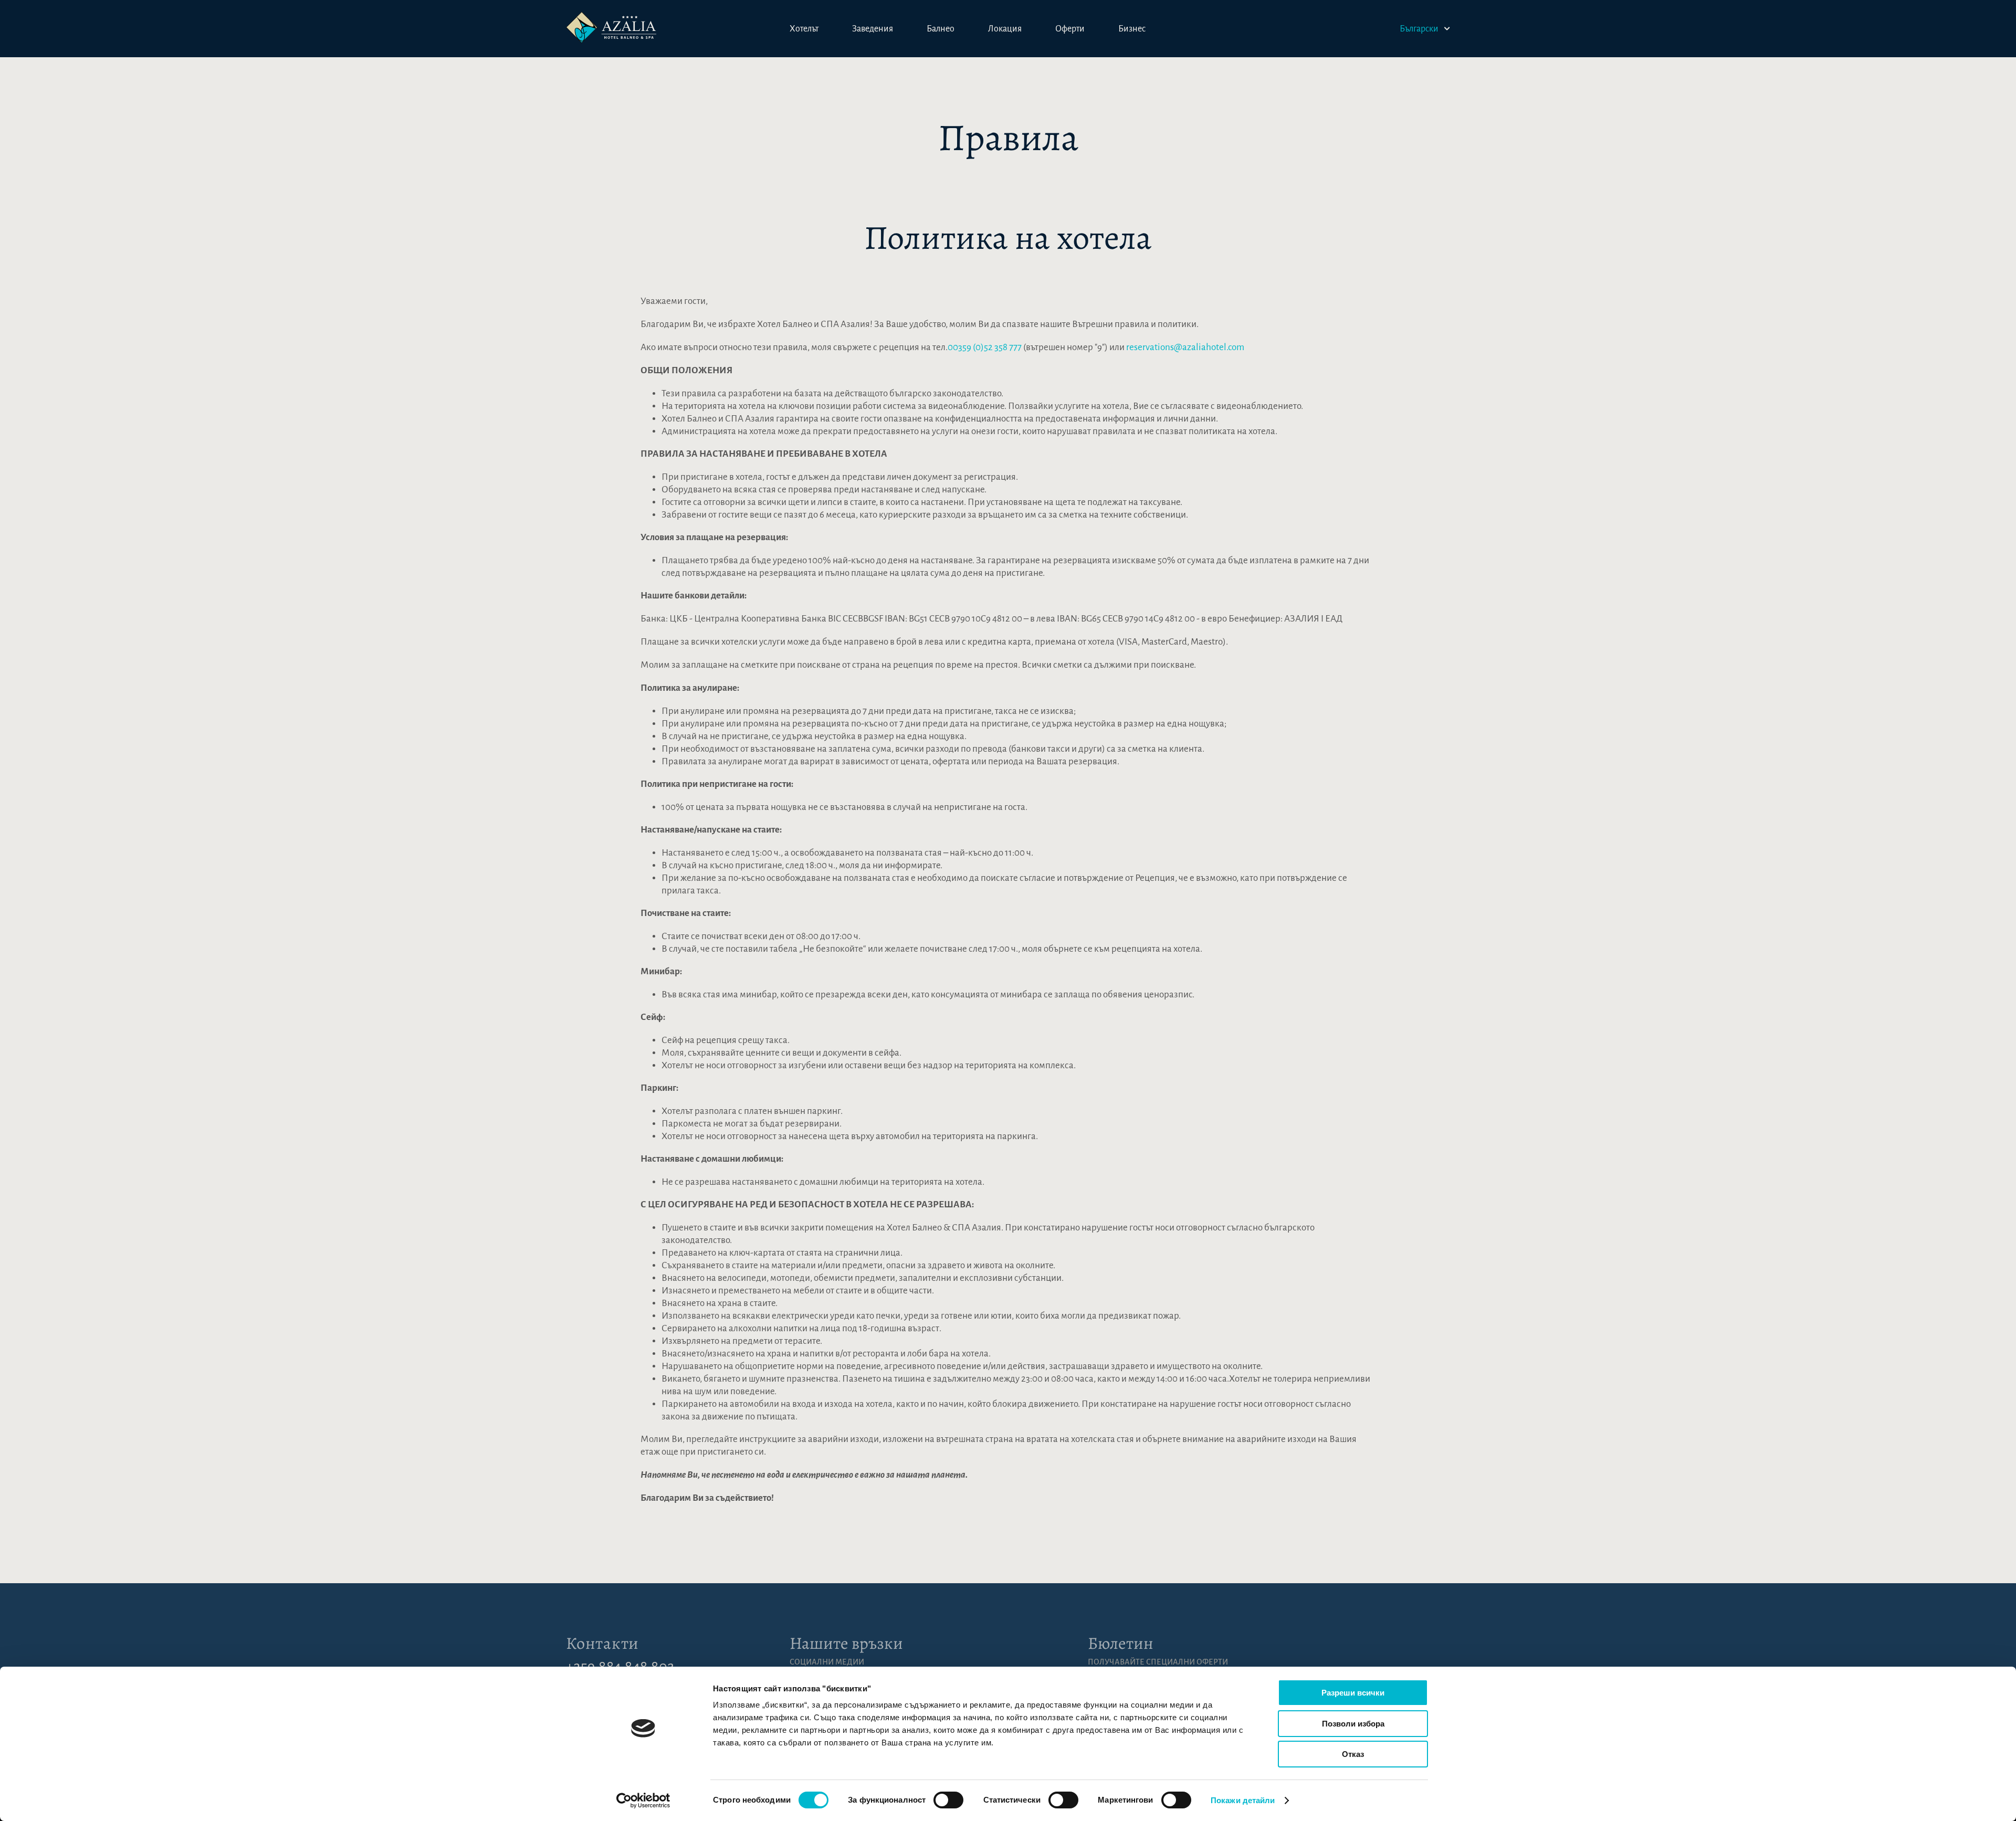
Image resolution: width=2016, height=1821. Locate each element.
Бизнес (1132, 29)
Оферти (1070, 29)
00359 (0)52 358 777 (985, 347)
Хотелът (804, 29)
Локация (1005, 29)
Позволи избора (1353, 1724)
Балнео (941, 29)
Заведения (873, 29)
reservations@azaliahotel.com (1185, 347)
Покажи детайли (1243, 1800)
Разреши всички (1353, 1693)
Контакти (602, 1643)
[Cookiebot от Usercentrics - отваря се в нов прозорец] (643, 1801)
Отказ (1353, 1754)
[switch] (948, 1800)
